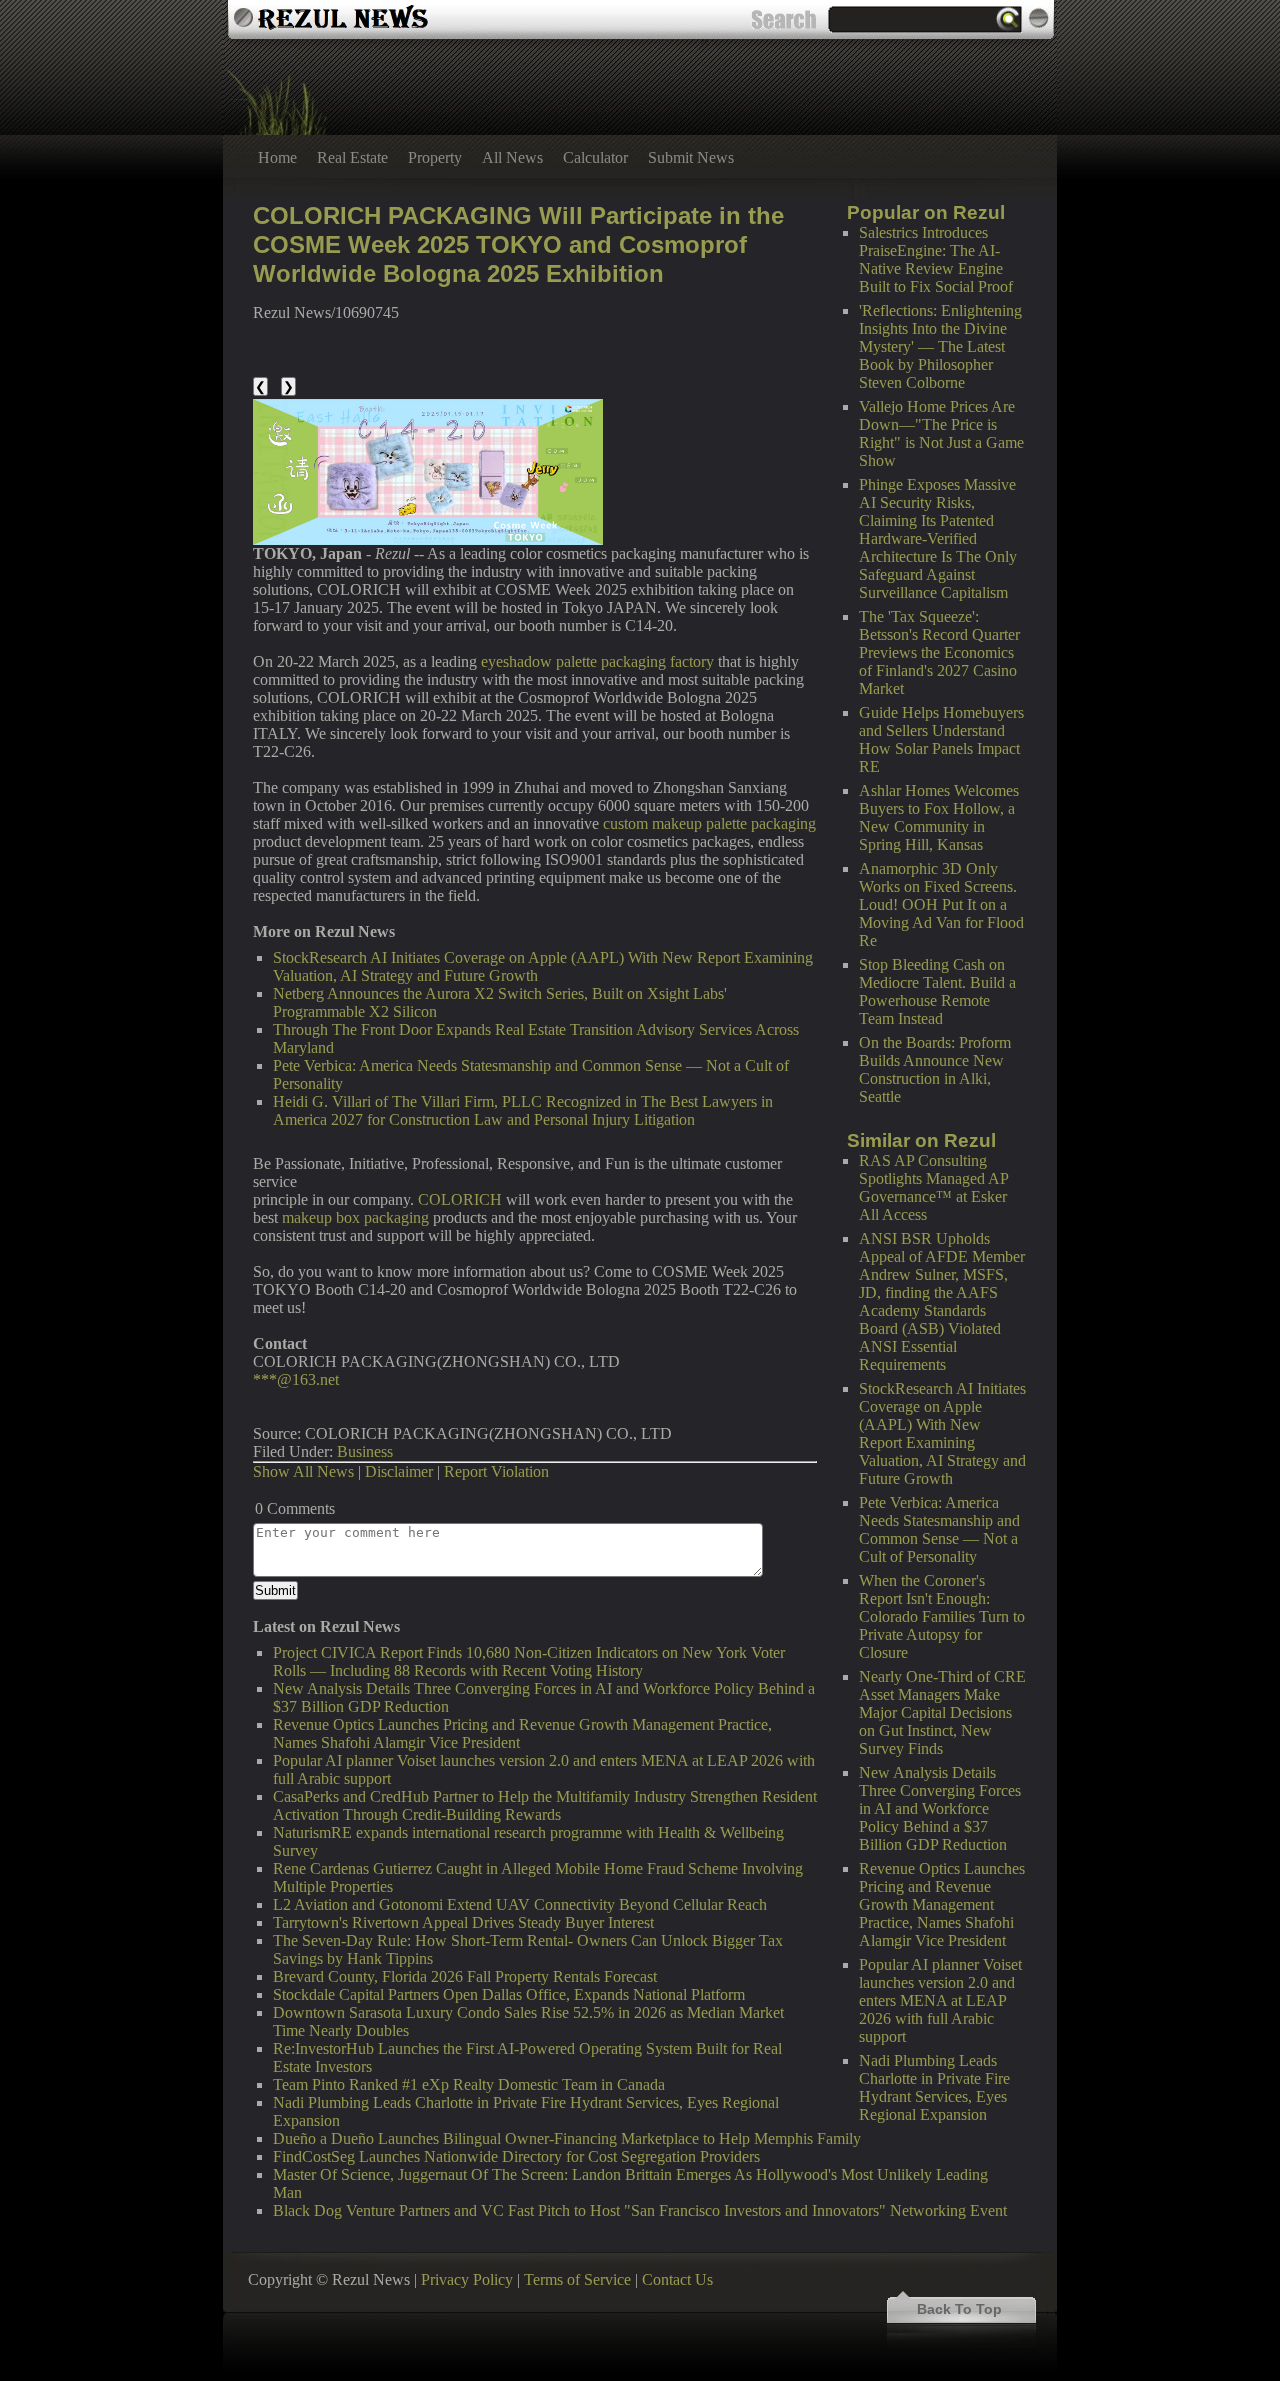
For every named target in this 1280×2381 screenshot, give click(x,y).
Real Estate (352, 157)
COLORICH (460, 1199)
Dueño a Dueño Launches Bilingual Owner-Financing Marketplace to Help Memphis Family (567, 2138)
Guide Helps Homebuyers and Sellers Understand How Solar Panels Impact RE (941, 739)
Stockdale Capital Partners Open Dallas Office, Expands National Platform (509, 1994)
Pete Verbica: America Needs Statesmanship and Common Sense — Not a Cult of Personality (939, 1529)
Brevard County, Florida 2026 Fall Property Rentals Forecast (465, 1976)
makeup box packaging (355, 1217)
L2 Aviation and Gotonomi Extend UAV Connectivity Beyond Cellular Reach (520, 1904)
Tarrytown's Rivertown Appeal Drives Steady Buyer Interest (463, 1922)
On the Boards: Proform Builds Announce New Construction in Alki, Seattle (935, 1069)
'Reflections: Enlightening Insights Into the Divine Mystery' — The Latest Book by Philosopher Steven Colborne (940, 346)
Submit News (691, 157)
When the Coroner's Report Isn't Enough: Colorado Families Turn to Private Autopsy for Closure (942, 1616)
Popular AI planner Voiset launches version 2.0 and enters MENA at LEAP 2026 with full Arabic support (940, 2000)
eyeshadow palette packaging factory (597, 661)
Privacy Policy (467, 2279)
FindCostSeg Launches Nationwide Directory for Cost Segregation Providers (516, 2156)
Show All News (303, 1471)
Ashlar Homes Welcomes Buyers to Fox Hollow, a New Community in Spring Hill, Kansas (939, 817)
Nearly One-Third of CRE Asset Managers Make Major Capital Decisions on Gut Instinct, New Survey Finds (942, 1712)
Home (277, 157)
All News (512, 157)
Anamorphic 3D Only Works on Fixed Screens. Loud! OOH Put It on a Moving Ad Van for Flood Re (941, 904)
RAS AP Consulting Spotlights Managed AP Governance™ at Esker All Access (933, 1187)
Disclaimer (399, 1471)
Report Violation (496, 1471)
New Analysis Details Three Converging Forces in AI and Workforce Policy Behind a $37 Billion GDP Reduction (940, 1808)
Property (435, 157)
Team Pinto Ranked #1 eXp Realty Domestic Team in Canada (469, 2084)
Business (365, 1451)
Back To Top (959, 2309)
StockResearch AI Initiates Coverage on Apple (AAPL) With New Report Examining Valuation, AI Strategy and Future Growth (942, 1433)
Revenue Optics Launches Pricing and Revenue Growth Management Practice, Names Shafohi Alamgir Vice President (942, 1904)
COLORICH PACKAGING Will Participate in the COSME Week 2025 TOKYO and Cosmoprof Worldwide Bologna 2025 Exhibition (518, 244)
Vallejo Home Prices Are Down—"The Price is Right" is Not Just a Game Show (941, 433)
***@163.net (296, 1379)
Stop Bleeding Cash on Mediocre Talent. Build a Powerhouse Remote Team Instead (937, 991)
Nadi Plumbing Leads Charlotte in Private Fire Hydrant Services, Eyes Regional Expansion (934, 2087)
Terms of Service (577, 2279)
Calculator (595, 157)
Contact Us (677, 2279)
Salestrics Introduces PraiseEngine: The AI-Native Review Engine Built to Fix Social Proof (936, 259)
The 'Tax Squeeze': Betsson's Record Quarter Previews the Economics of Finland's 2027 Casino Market (939, 652)
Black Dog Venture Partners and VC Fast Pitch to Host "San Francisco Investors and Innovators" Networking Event (640, 2210)
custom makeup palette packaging (709, 823)
